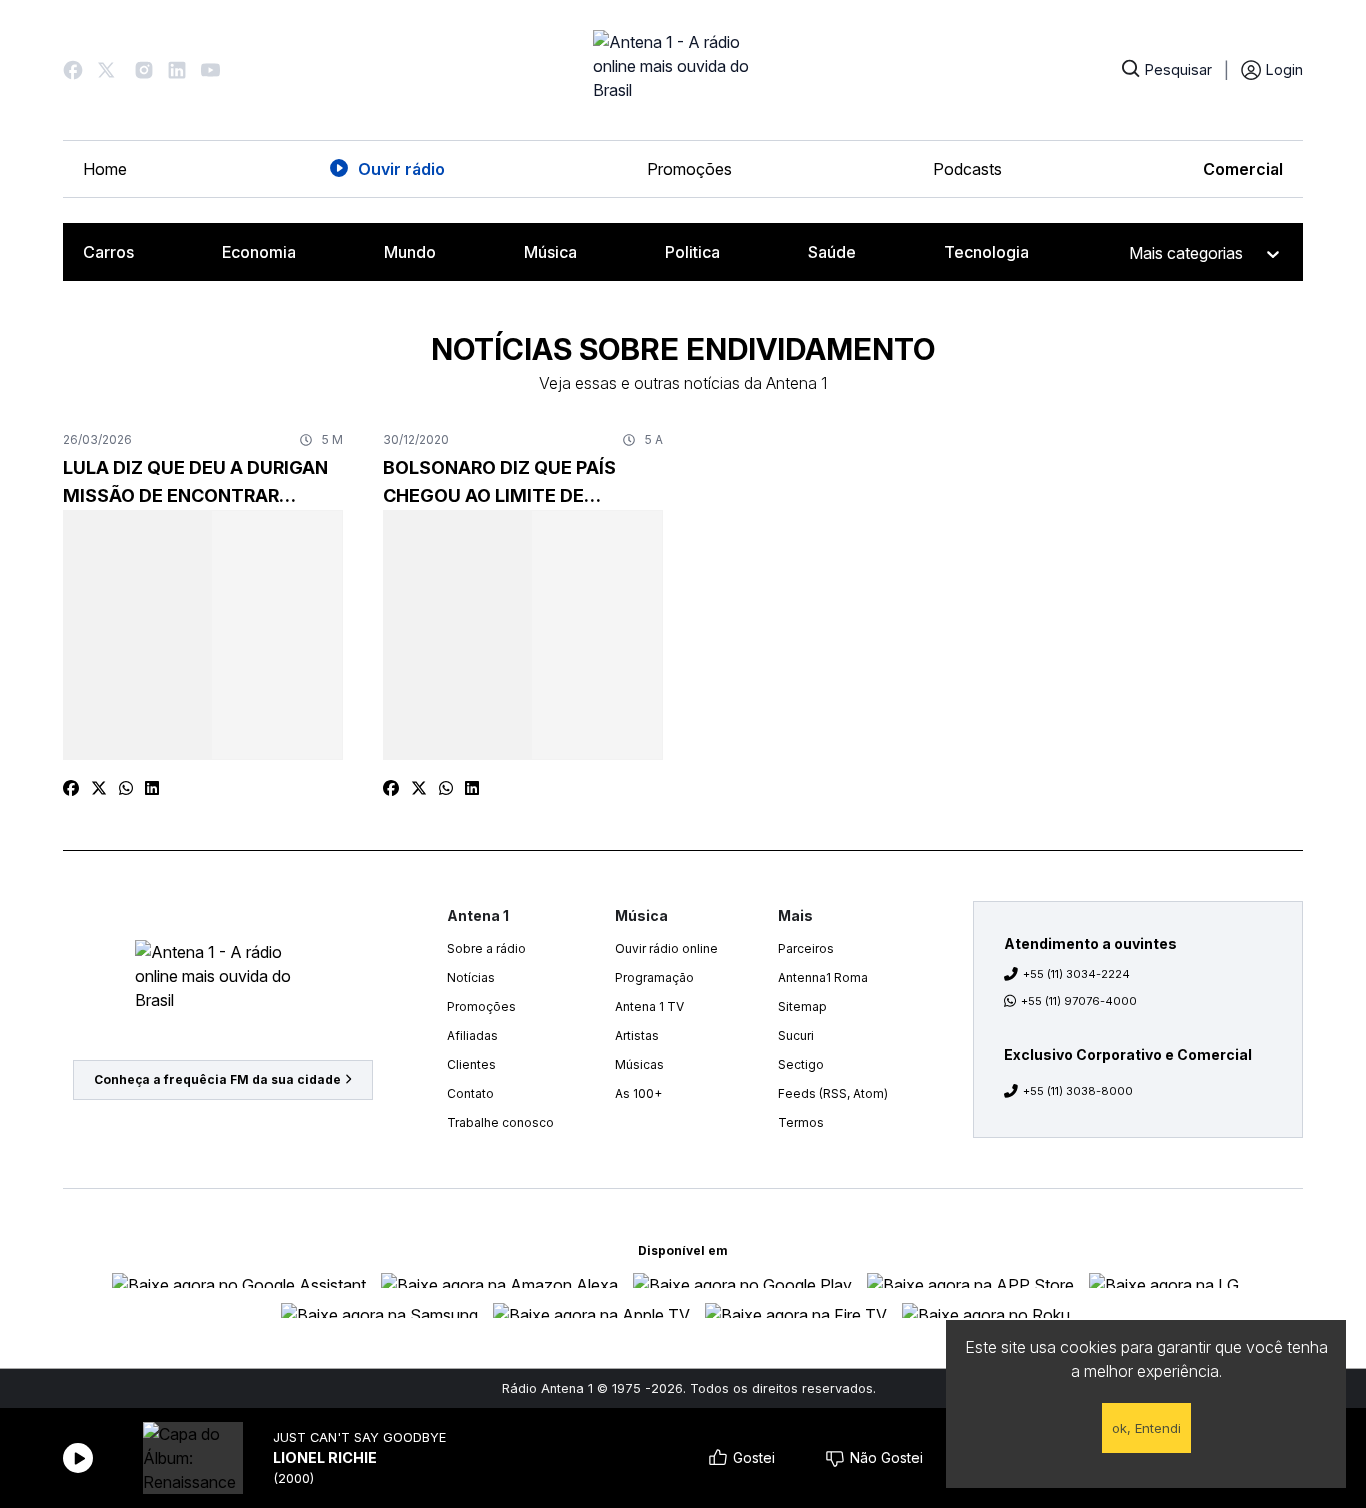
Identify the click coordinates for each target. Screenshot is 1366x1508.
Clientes (471, 1064)
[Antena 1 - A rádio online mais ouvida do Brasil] (683, 70)
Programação (654, 977)
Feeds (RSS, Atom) (833, 1093)
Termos (801, 1122)
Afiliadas (472, 1035)
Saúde (832, 252)
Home (105, 169)
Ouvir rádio (401, 169)
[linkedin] (152, 788)
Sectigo (801, 1064)
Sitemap (802, 1006)
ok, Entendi (1146, 1428)
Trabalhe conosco (500, 1122)
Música (550, 252)
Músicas (639, 1064)
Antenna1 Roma (823, 977)
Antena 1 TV (649, 1006)
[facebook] (71, 788)
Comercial (1243, 169)
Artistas (637, 1035)
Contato (470, 1093)
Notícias (471, 977)
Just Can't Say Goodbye (359, 1437)
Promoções (689, 169)
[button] (73, 70)
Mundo (410, 252)
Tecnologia (986, 252)
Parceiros (806, 948)
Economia (259, 252)
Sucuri (796, 1035)
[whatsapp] (126, 788)
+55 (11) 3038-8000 (1078, 1091)
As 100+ (638, 1093)
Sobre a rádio (486, 948)
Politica (692, 252)
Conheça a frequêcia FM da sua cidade (217, 1079)
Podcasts (967, 169)
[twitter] (99, 788)
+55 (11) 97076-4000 (1079, 1001)
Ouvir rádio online (666, 948)
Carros (108, 252)
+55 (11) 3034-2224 (1076, 974)
